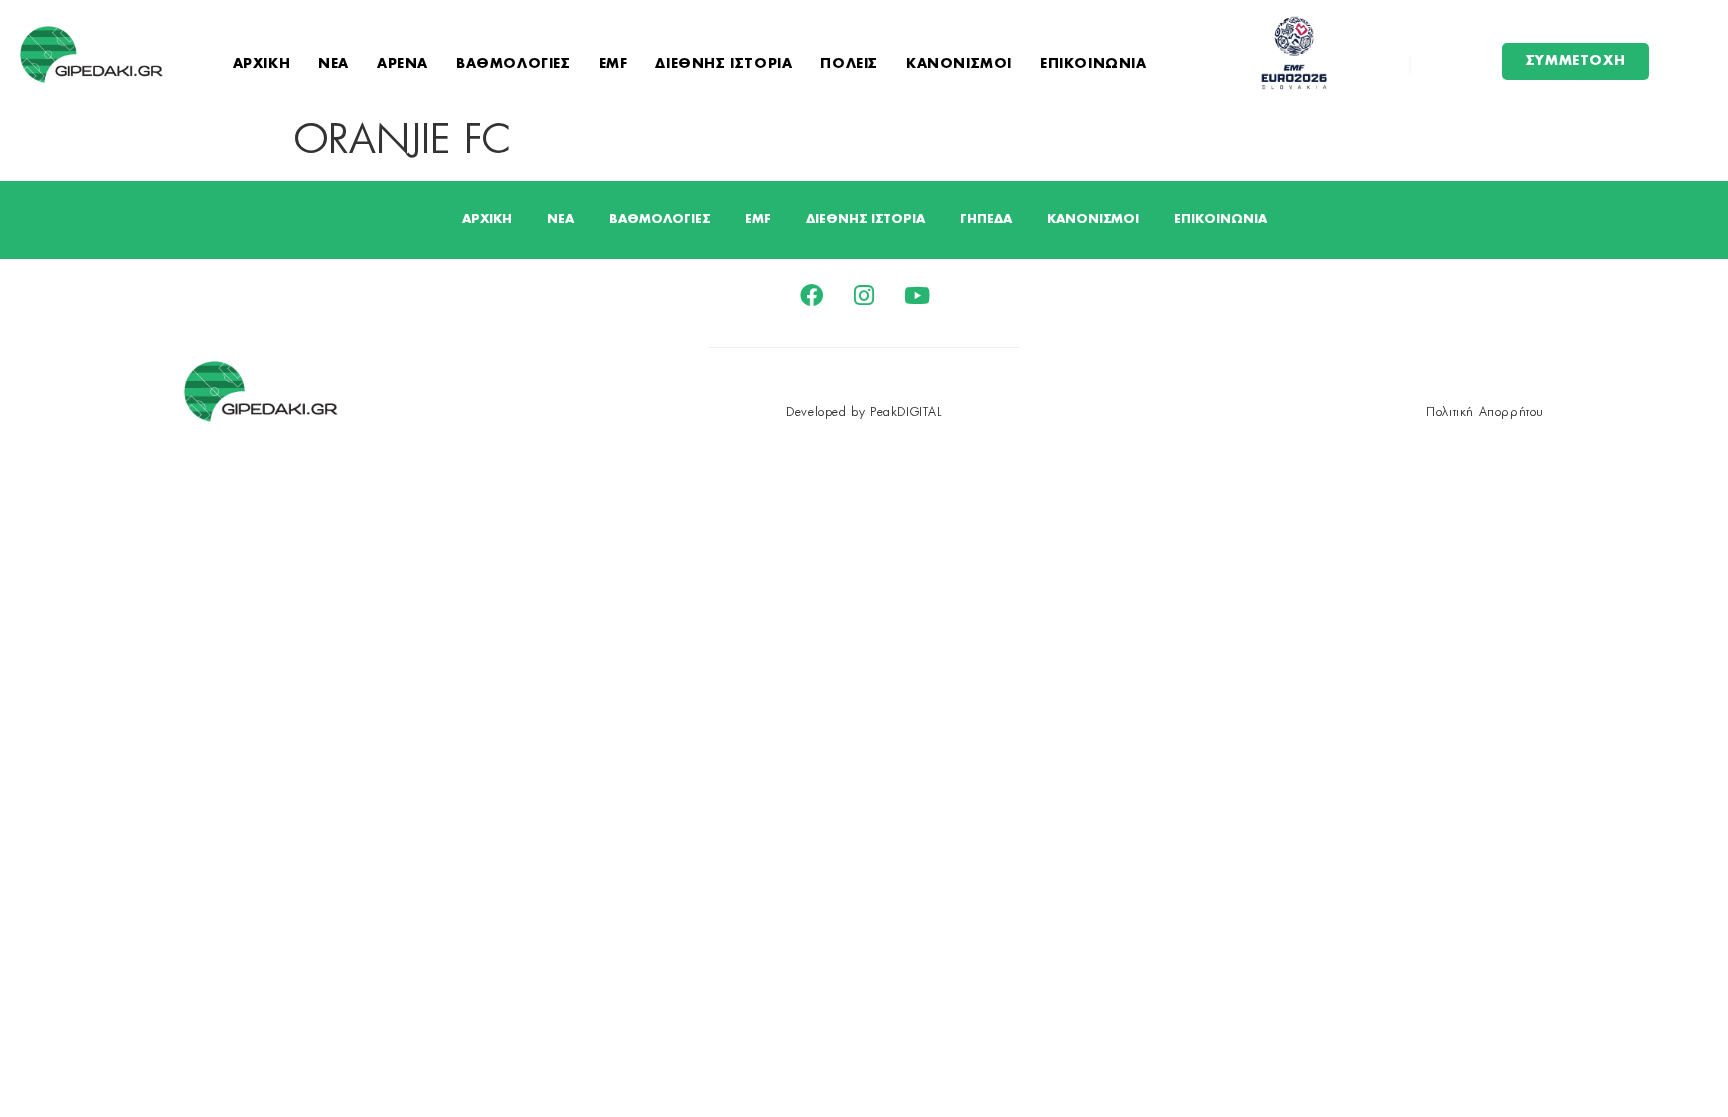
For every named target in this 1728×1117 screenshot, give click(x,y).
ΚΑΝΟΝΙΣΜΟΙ (959, 64)
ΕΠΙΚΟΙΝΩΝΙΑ (1093, 64)
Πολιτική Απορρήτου (1485, 412)
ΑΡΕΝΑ (402, 64)
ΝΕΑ (333, 64)
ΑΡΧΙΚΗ (262, 64)
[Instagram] (864, 295)
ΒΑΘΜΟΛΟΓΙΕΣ (513, 64)
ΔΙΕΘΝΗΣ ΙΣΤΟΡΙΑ (723, 64)
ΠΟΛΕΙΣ (849, 64)
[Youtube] (917, 295)
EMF (613, 64)
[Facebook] (811, 295)
